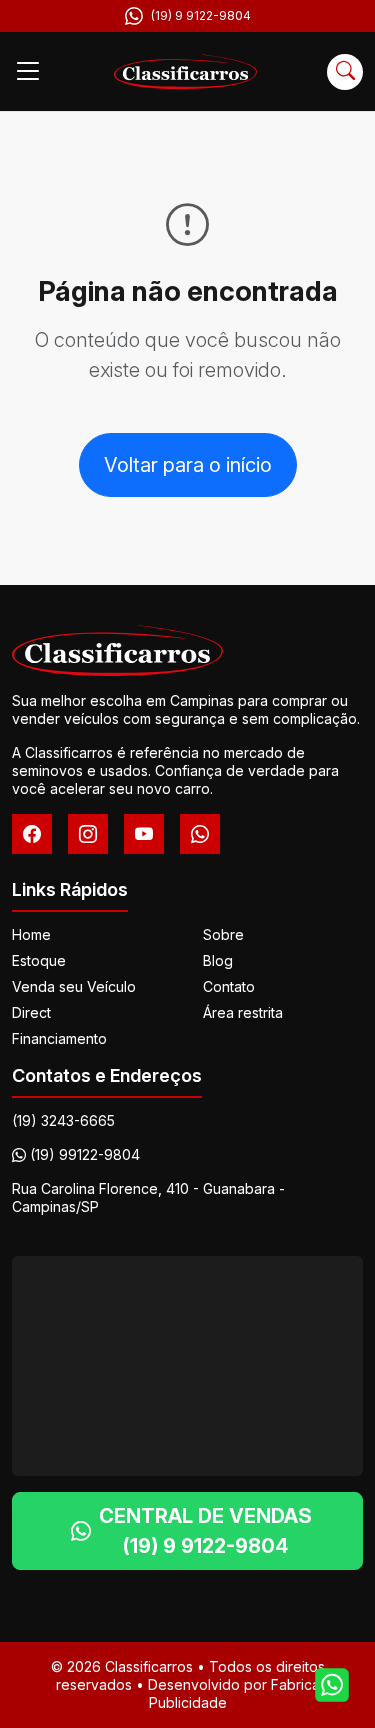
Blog (218, 960)
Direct (31, 1012)
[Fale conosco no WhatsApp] (332, 1685)
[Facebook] (32, 834)
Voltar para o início (188, 465)
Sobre (223, 934)
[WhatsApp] (200, 834)
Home (31, 934)
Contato (229, 986)
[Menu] (28, 72)
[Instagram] (88, 834)
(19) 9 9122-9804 (201, 15)
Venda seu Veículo (74, 986)
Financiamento (59, 1038)
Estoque (39, 960)
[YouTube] (144, 834)
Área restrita (243, 1012)
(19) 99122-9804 (85, 1154)
